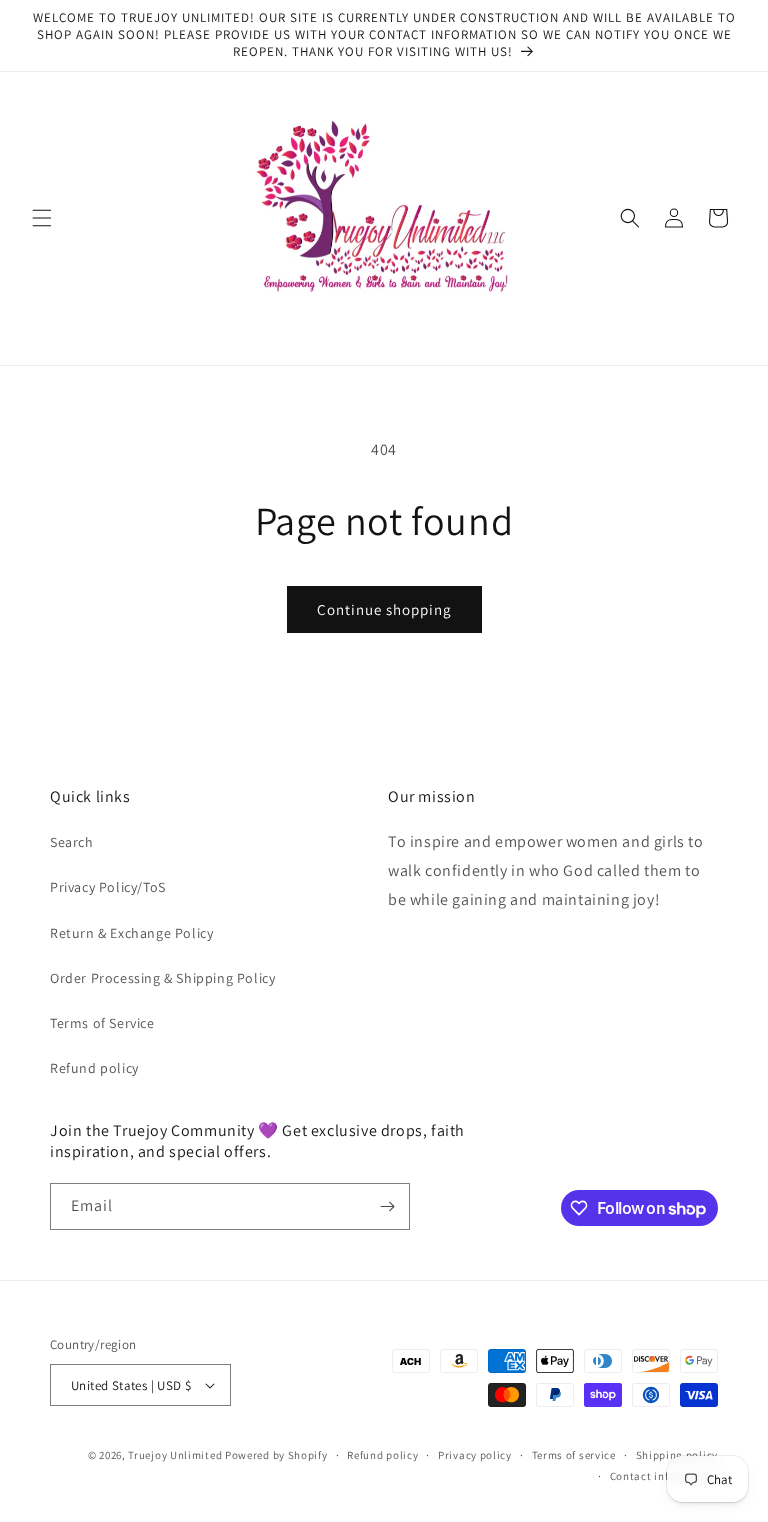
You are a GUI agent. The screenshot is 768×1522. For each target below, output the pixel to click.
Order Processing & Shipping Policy (162, 978)
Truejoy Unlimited (175, 1455)
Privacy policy (475, 1455)
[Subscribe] (387, 1206)
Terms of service (574, 1455)
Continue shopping (384, 609)
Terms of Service (102, 1023)
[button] (42, 218)
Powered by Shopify (276, 1455)
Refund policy (94, 1068)
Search (72, 842)
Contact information (664, 1476)
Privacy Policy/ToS (108, 887)
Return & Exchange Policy (131, 933)
